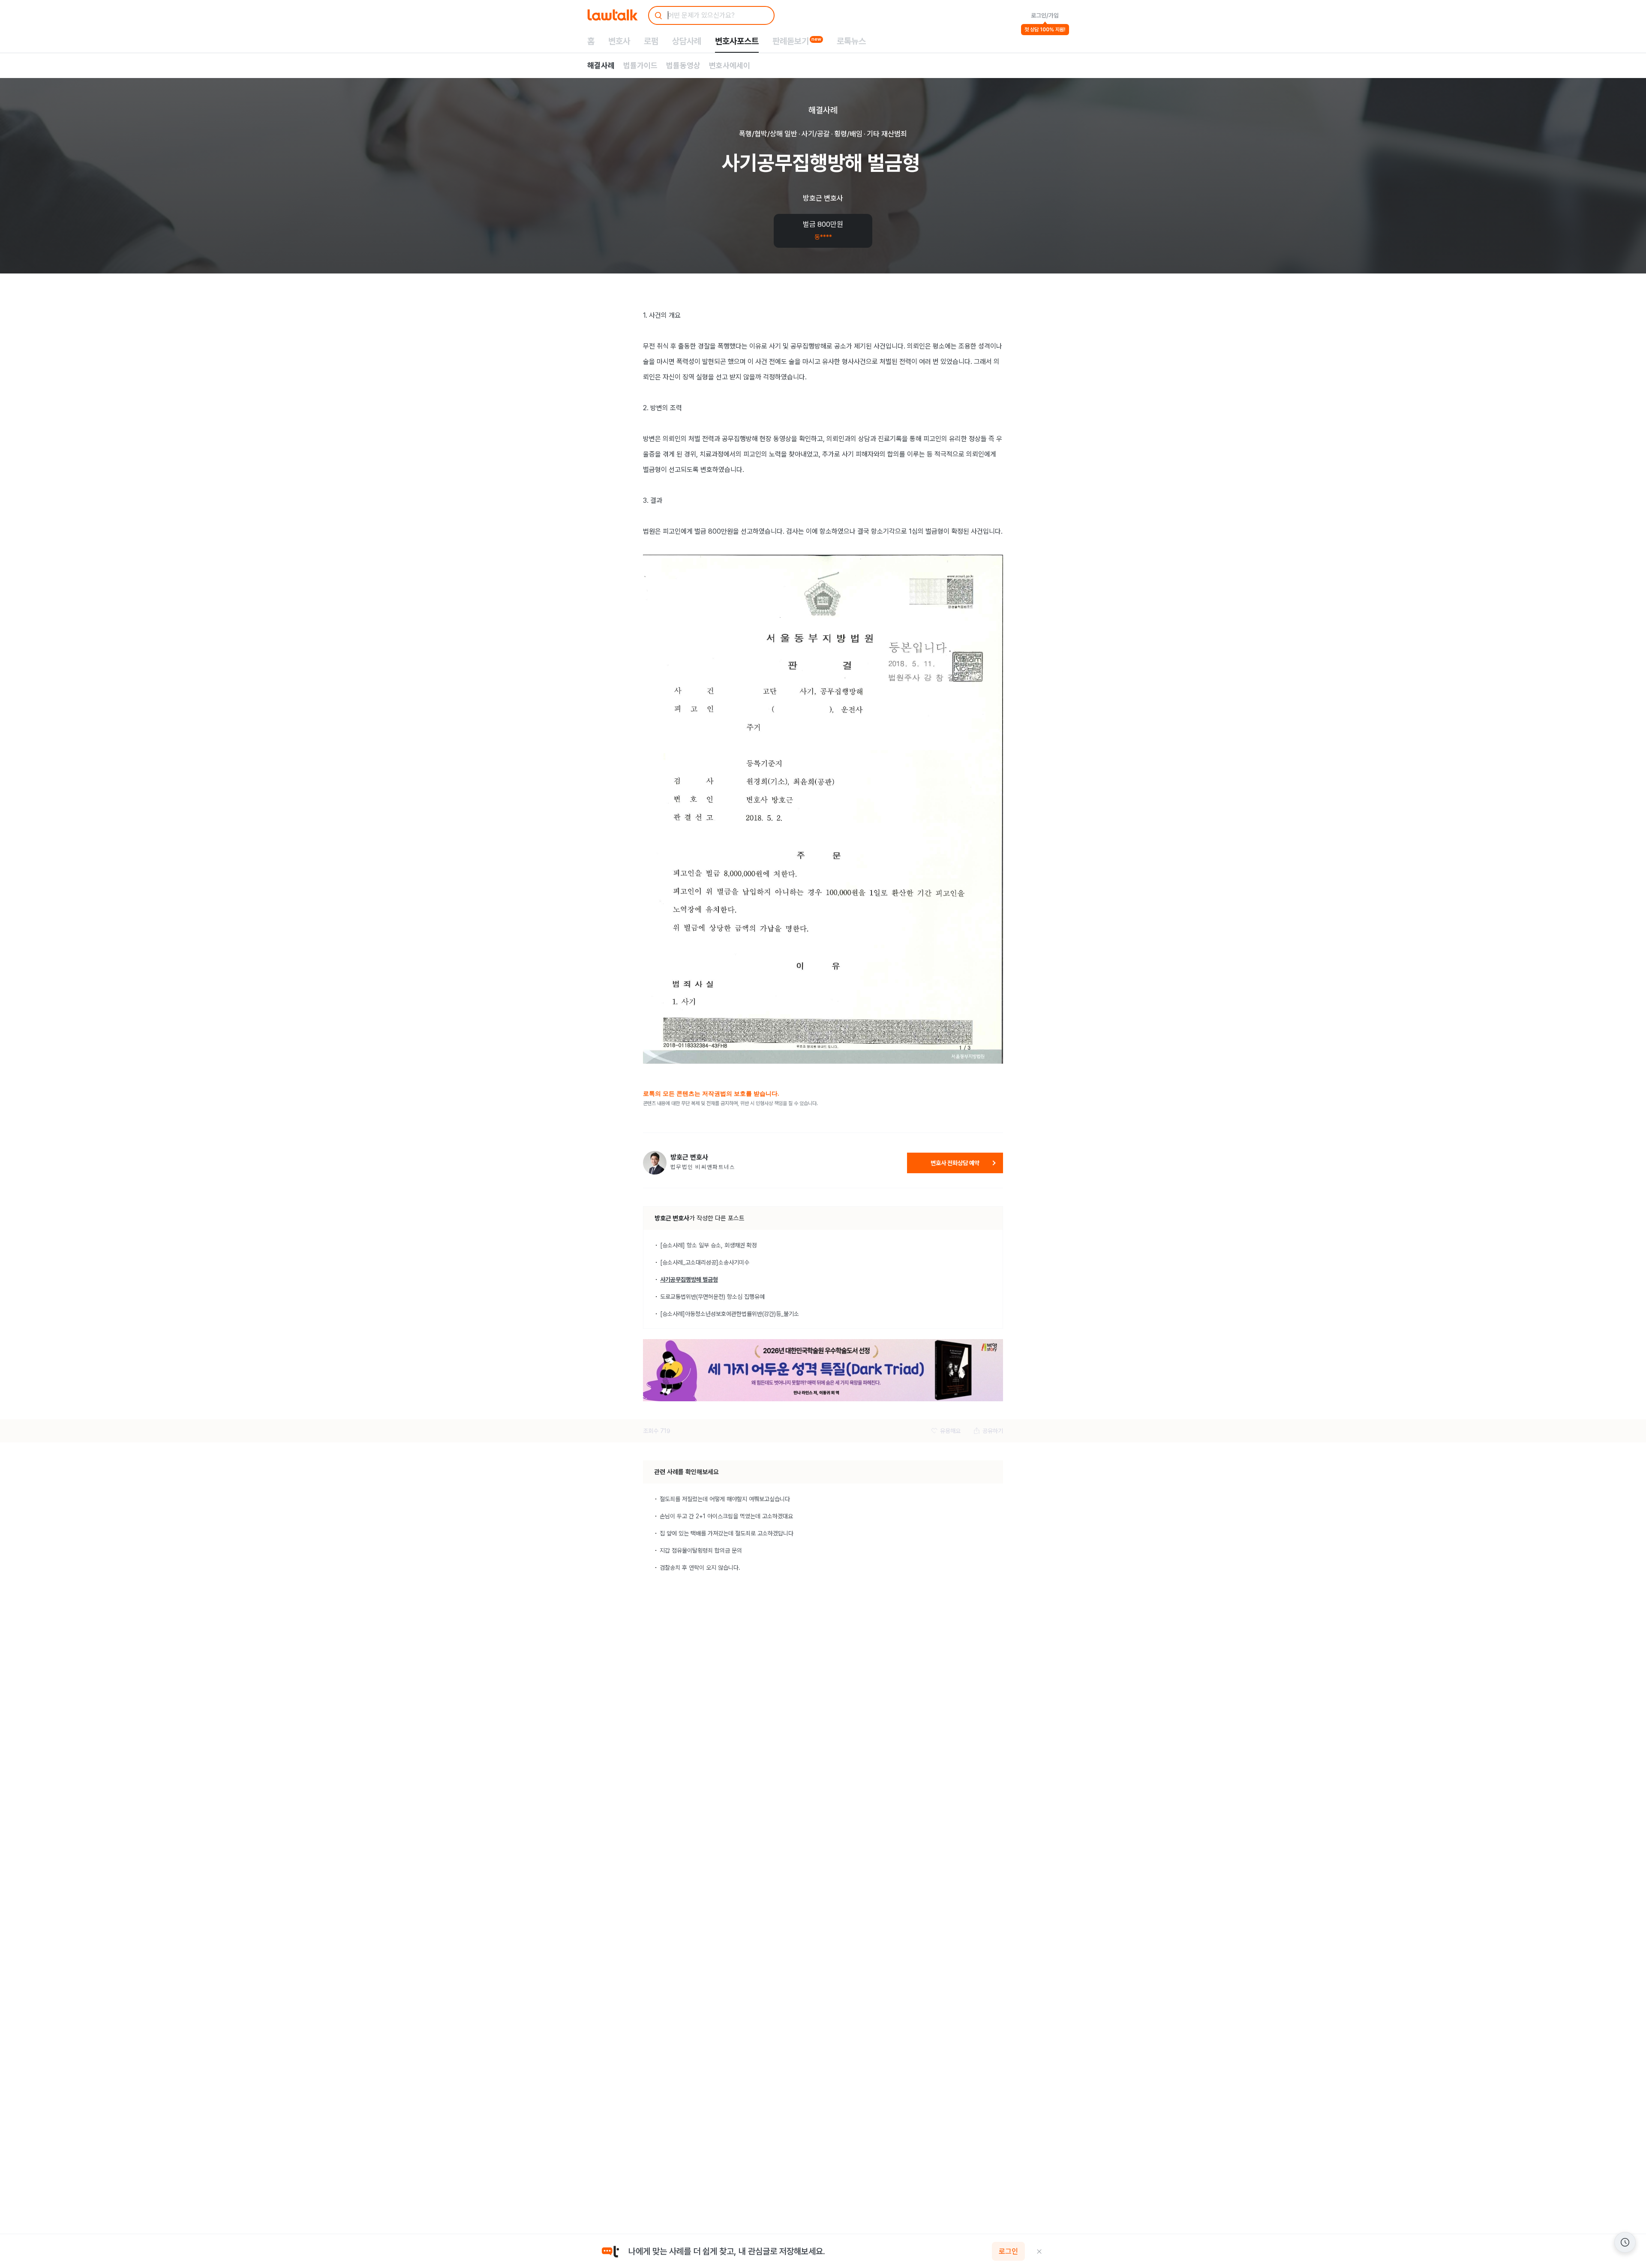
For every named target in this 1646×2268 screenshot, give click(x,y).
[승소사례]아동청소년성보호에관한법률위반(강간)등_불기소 (730, 1314)
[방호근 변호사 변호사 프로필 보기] (655, 1163)
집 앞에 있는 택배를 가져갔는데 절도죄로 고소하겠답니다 (727, 1533)
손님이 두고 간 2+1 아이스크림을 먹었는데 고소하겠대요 (726, 1516)
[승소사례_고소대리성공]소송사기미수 (705, 1262)
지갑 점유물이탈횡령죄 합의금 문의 (701, 1550)
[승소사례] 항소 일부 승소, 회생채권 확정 (709, 1245)
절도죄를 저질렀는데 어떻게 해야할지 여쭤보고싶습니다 (725, 1499)
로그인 (1008, 2251)
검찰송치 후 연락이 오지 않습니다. (700, 1568)
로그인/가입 (1045, 15)
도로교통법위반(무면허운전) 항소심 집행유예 (712, 1297)
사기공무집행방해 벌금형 (689, 1280)
